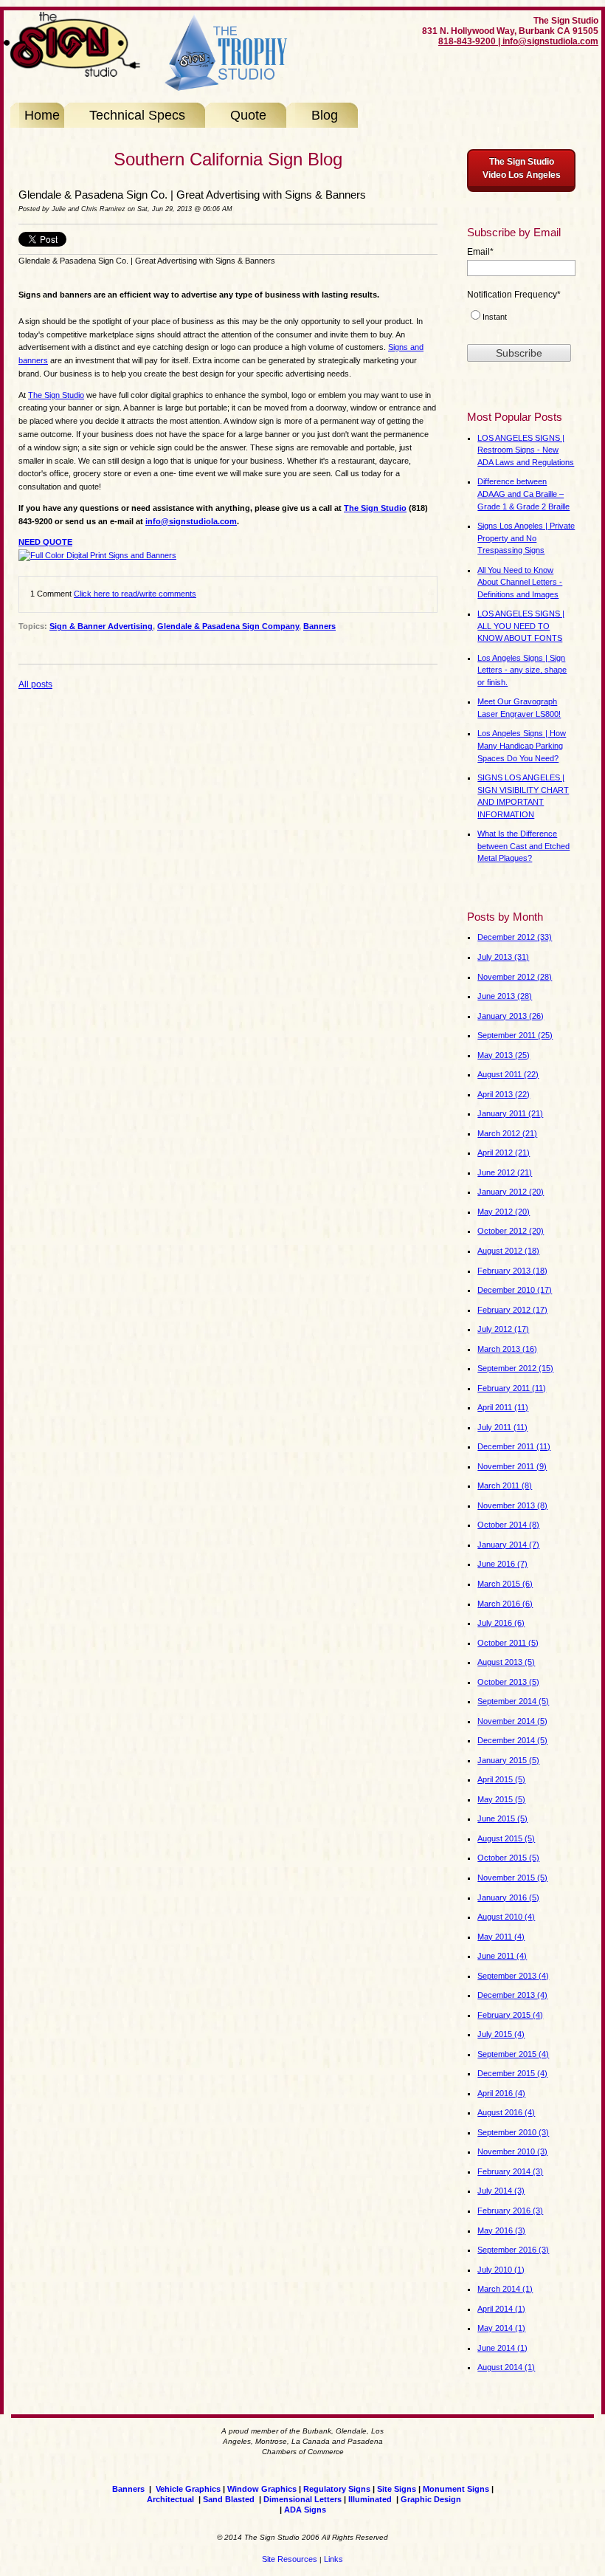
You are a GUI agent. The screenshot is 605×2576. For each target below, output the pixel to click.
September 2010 (513, 2132)
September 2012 (515, 1368)
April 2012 (504, 1153)
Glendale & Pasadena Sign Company (228, 626)
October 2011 (508, 1643)
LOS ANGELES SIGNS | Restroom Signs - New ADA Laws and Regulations (526, 450)
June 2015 (502, 1818)
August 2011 (508, 1074)
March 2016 (505, 1604)
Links (333, 2559)
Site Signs (397, 2489)
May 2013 (504, 1055)
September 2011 (515, 1035)
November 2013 (512, 1505)
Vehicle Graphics (188, 2489)
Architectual (170, 2499)
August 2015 (506, 1838)
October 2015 (508, 1858)
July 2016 (501, 1623)
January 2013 (511, 1016)
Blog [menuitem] (325, 115)
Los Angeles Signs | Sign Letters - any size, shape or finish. (522, 670)
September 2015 (513, 2054)
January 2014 (508, 1545)
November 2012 (515, 977)
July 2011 (502, 1427)
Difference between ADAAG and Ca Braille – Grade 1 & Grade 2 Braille (523, 494)
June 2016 (502, 1564)
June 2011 (502, 1956)
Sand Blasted (229, 2499)
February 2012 (512, 1310)
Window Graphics (262, 2489)
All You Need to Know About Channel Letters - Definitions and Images (520, 582)
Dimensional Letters (302, 2499)
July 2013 (503, 957)
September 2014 (513, 1701)
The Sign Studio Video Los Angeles (522, 168)
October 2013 (508, 1682)
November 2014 (512, 1721)
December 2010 (515, 1290)
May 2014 (501, 2328)
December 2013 (512, 1995)
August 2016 (506, 2112)
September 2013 (513, 1976)
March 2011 (505, 1486)
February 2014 (510, 2171)
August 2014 (506, 2367)
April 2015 (501, 1779)
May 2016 (501, 2230)
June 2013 (505, 996)
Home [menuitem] (42, 115)
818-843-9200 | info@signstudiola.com (518, 41)
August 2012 (508, 1251)
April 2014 (501, 2309)
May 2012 (504, 1212)
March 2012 (507, 1133)
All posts (35, 684)
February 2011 (512, 1388)
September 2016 (513, 2250)
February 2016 (510, 2211)
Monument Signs (456, 2489)
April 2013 (504, 1094)
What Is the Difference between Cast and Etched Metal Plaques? (523, 846)
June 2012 (505, 1172)
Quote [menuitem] (248, 115)
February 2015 (510, 2015)
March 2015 (505, 1584)
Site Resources (290, 2559)
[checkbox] (521, 319)
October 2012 (511, 1231)
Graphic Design (431, 2499)
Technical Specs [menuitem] (137, 115)
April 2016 (501, 2093)
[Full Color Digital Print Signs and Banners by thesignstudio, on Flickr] (97, 555)
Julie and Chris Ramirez (89, 209)
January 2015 (508, 1760)
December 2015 (512, 2073)
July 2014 (501, 2191)
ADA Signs (305, 2510)
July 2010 (501, 2270)
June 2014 (502, 2348)
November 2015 (512, 1878)
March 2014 (505, 2289)
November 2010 (512, 2151)
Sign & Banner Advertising (101, 626)
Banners (319, 626)
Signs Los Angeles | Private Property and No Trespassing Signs (526, 538)
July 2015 (501, 2034)
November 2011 (512, 1466)
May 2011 (501, 1937)
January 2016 (508, 1897)
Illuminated (371, 2499)
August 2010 (506, 1917)
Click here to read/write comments (135, 594)
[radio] (521, 319)
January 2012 (511, 1192)
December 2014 (512, 1740)
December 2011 (514, 1446)
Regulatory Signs (337, 2489)
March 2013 (507, 1349)
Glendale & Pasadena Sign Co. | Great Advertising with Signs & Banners (192, 195)
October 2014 (508, 1525)
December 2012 (515, 937)
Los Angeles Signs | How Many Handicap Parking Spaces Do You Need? (522, 745)
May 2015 (501, 1799)
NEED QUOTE (45, 542)
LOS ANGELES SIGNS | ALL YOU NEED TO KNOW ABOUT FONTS (521, 626)
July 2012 (503, 1329)
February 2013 (512, 1271)
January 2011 (510, 1113)
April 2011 (503, 1407)
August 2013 (506, 1662)
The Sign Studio (56, 395)
